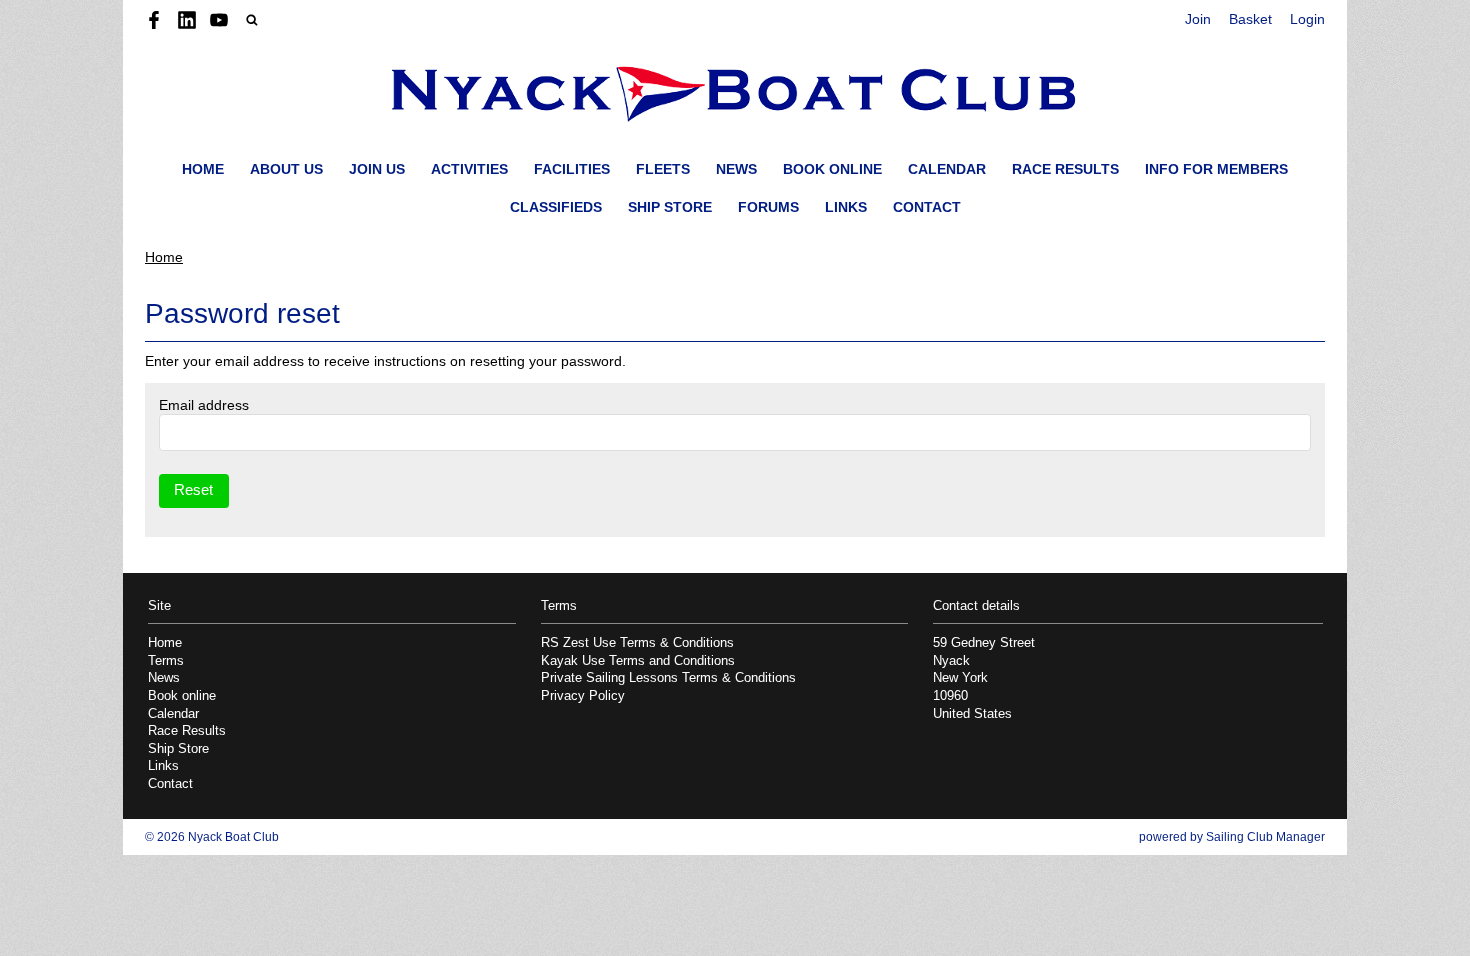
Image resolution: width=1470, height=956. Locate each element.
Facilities (572, 169)
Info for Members (1216, 169)
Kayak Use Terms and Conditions (638, 661)
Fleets (663, 169)
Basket (1250, 19)
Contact (927, 207)
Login (1307, 19)
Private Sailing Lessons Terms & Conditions (668, 678)
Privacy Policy (583, 696)
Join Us (377, 169)
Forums (768, 207)
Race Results (1065, 169)
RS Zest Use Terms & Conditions (637, 643)
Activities (469, 169)
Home (203, 169)
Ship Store (670, 207)
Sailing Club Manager (1265, 837)
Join (1198, 19)
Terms (166, 661)
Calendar (947, 169)
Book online (832, 169)
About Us (286, 169)
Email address (204, 405)
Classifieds (556, 207)
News (736, 169)
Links (846, 207)
